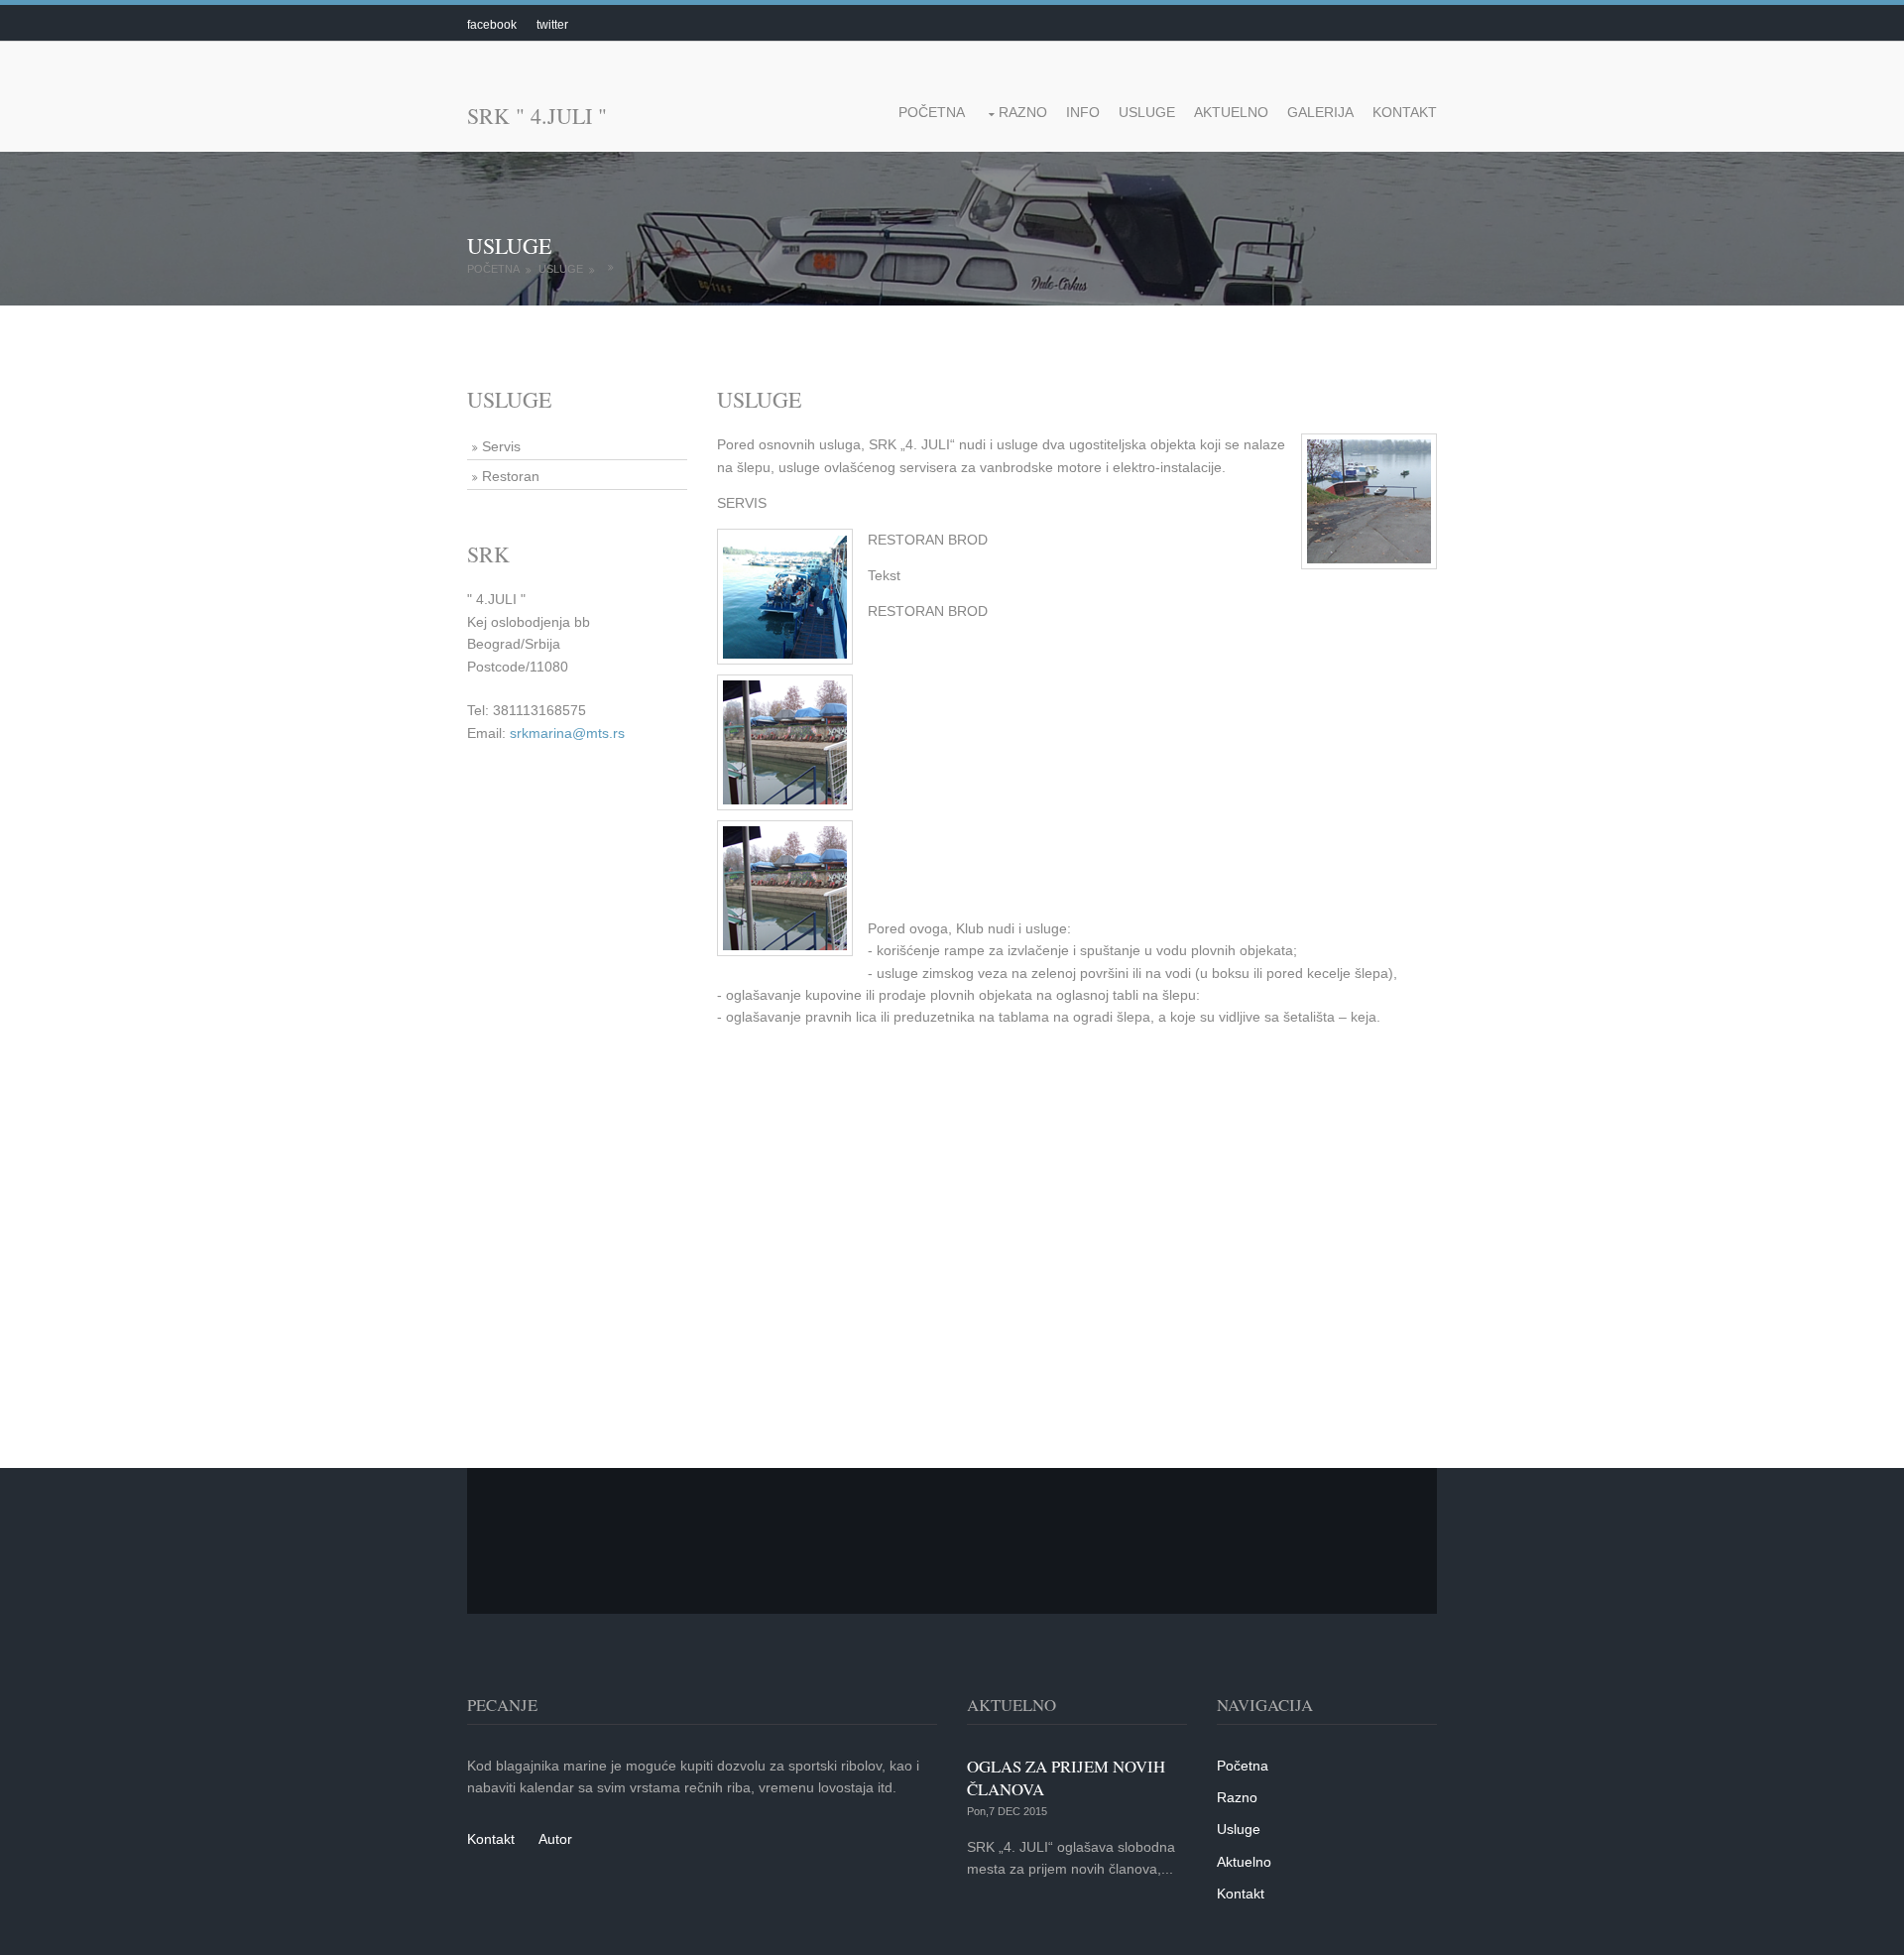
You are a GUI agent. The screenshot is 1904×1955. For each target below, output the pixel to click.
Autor (555, 1839)
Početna (932, 112)
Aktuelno (1231, 112)
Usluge (1147, 112)
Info (1083, 112)
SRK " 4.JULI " (537, 116)
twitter (552, 25)
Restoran (511, 476)
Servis (501, 446)
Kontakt (1405, 112)
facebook (492, 25)
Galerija (1320, 112)
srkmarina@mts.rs (567, 733)
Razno (1023, 112)
